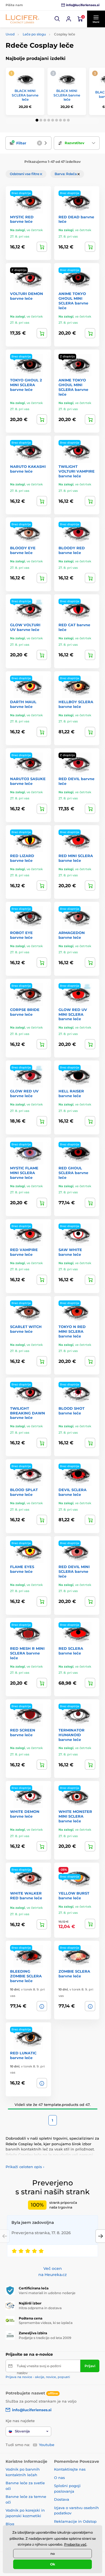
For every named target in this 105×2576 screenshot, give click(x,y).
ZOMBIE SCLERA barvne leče (74, 1974)
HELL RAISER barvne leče (71, 1093)
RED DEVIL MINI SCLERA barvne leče (74, 1571)
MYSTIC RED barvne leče (22, 219)
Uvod (10, 34)
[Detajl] (42, 333)
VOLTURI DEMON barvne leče (27, 296)
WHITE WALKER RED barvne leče (26, 1896)
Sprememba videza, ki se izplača (46, 2323)
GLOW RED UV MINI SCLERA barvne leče (73, 1014)
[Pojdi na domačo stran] (22, 19)
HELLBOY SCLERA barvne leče (76, 704)
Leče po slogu (34, 34)
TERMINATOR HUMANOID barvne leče (72, 1735)
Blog (10, 2524)
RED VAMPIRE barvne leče (24, 1252)
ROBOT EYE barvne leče (21, 935)
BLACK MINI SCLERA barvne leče (25, 95)
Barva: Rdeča (66, 174)
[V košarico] (42, 247)
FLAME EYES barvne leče (22, 1569)
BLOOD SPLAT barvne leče (24, 1492)
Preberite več (75, 2544)
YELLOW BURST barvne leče (74, 1896)
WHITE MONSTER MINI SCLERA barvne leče (75, 1816)
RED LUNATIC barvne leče (23, 2055)
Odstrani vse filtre (25, 174)
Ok (53, 2564)
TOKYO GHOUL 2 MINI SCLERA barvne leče (26, 385)
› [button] (25, 2167)
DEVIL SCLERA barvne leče (73, 1492)
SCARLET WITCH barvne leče (26, 1329)
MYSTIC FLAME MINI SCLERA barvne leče (24, 1173)
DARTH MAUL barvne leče (23, 704)
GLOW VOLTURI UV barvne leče (25, 627)
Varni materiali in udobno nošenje (47, 2293)
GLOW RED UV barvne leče (24, 1093)
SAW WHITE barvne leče (70, 1252)
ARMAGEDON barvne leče (72, 935)
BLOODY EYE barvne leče (23, 550)
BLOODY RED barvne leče (72, 550)
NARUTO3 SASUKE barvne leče (28, 781)
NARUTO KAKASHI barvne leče (28, 469)
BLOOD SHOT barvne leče (72, 1411)
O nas (60, 2478)
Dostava (62, 2499)
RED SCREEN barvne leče (23, 1732)
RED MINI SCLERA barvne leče (76, 858)
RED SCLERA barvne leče (71, 1651)
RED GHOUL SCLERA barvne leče (73, 1173)
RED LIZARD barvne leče (22, 858)
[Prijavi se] (69, 19)
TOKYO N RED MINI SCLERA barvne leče (72, 1331)
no (53, 2554)
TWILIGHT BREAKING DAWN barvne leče (28, 1413)
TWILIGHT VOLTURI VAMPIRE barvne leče (77, 471)
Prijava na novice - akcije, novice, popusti (38, 2377)
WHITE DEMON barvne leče (25, 1814)
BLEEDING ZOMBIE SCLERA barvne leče (26, 1976)
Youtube (47, 2445)
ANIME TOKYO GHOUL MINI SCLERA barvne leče (73, 301)
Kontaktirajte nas (70, 2469)
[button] (57, 19)
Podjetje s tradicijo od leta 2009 (45, 2338)
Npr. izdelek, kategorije (40, 85)
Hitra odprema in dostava (40, 2308)
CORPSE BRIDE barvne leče (25, 1012)
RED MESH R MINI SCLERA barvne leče (27, 1653)
